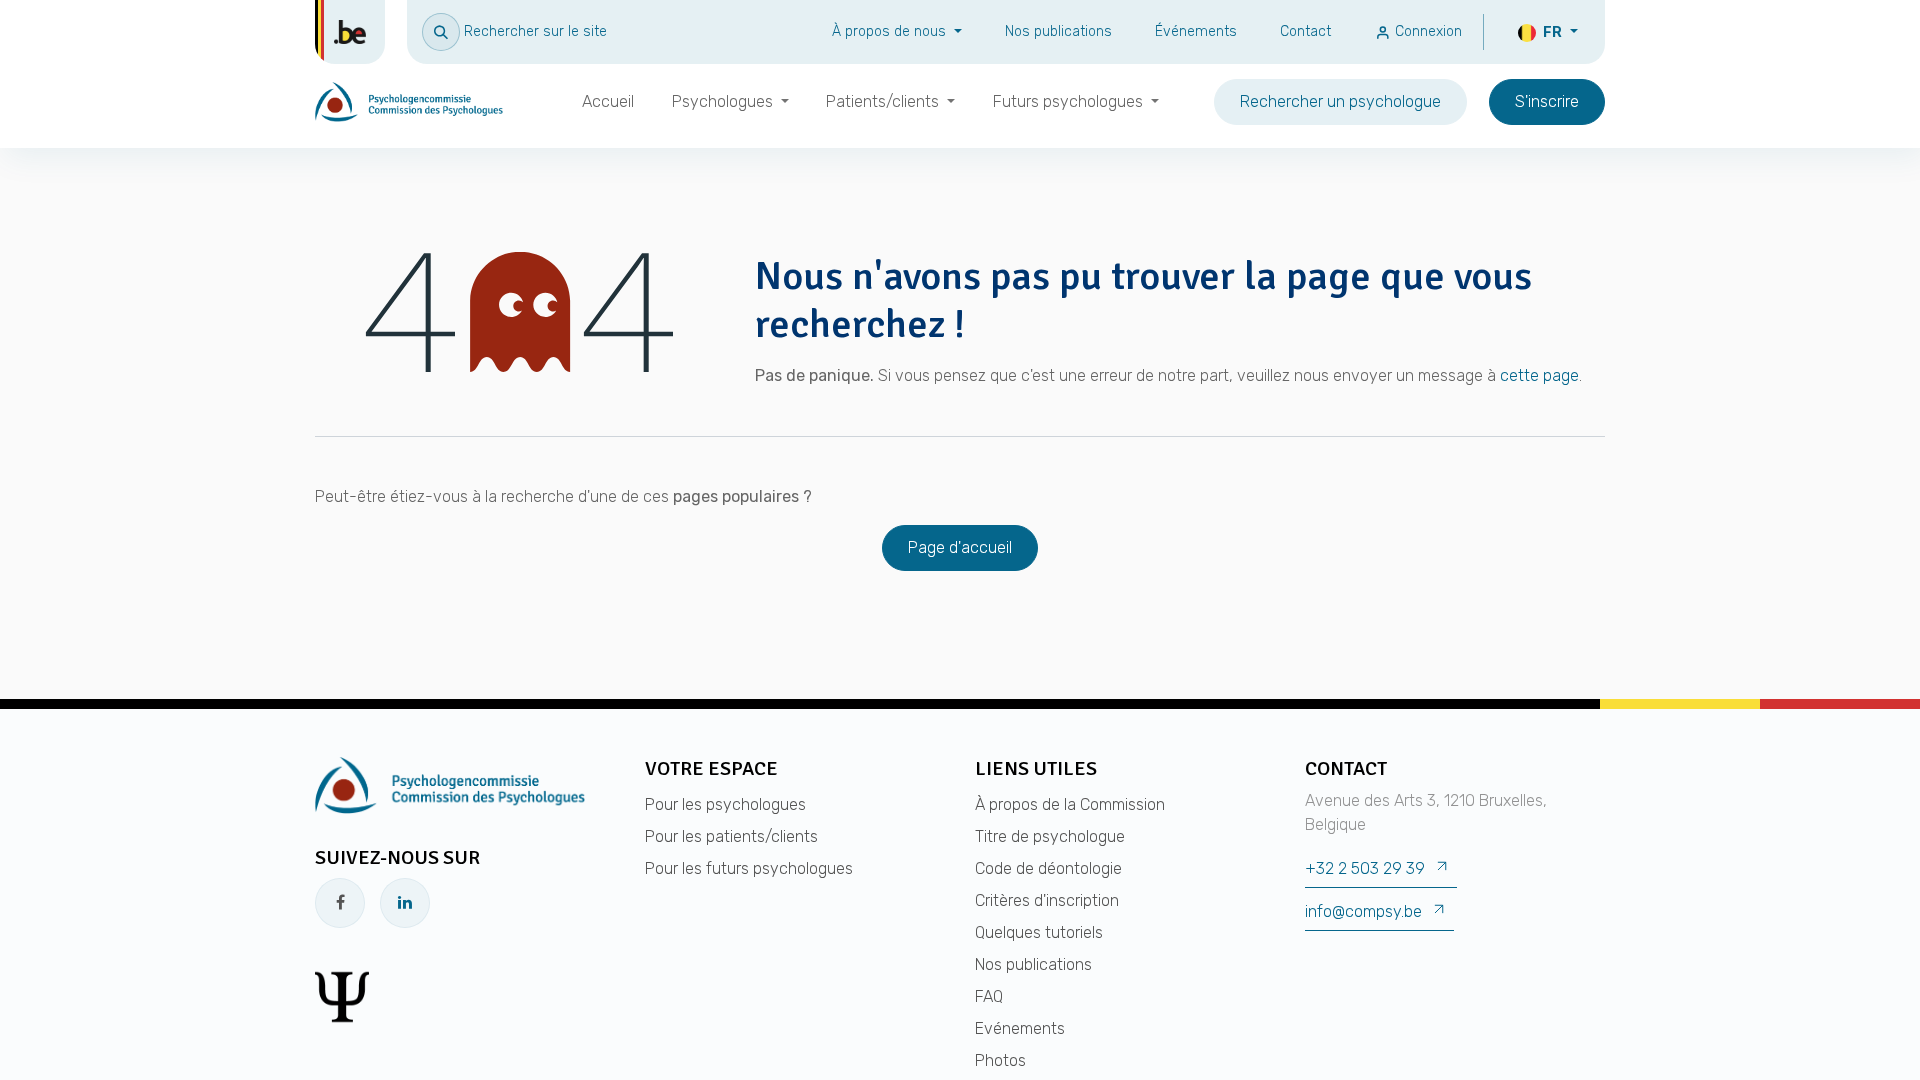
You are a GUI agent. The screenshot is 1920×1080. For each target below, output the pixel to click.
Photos (1000, 1060)
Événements (1196, 31)
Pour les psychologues (725, 804)
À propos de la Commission (1070, 804)
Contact (1305, 31)
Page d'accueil (960, 547)
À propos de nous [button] (891, 31)
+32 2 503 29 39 (1365, 868)
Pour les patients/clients (731, 836)
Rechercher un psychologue (1340, 101)
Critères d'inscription (1047, 900)
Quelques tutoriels (1039, 932)
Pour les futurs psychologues (749, 868)
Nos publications (1058, 31)
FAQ (989, 996)
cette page (1539, 375)
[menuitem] (608, 102)
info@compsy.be (1363, 911)
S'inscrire (1547, 101)
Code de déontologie (1048, 868)
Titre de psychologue (1050, 836)
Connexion (1426, 31)
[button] (514, 31)
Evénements (1020, 1028)
